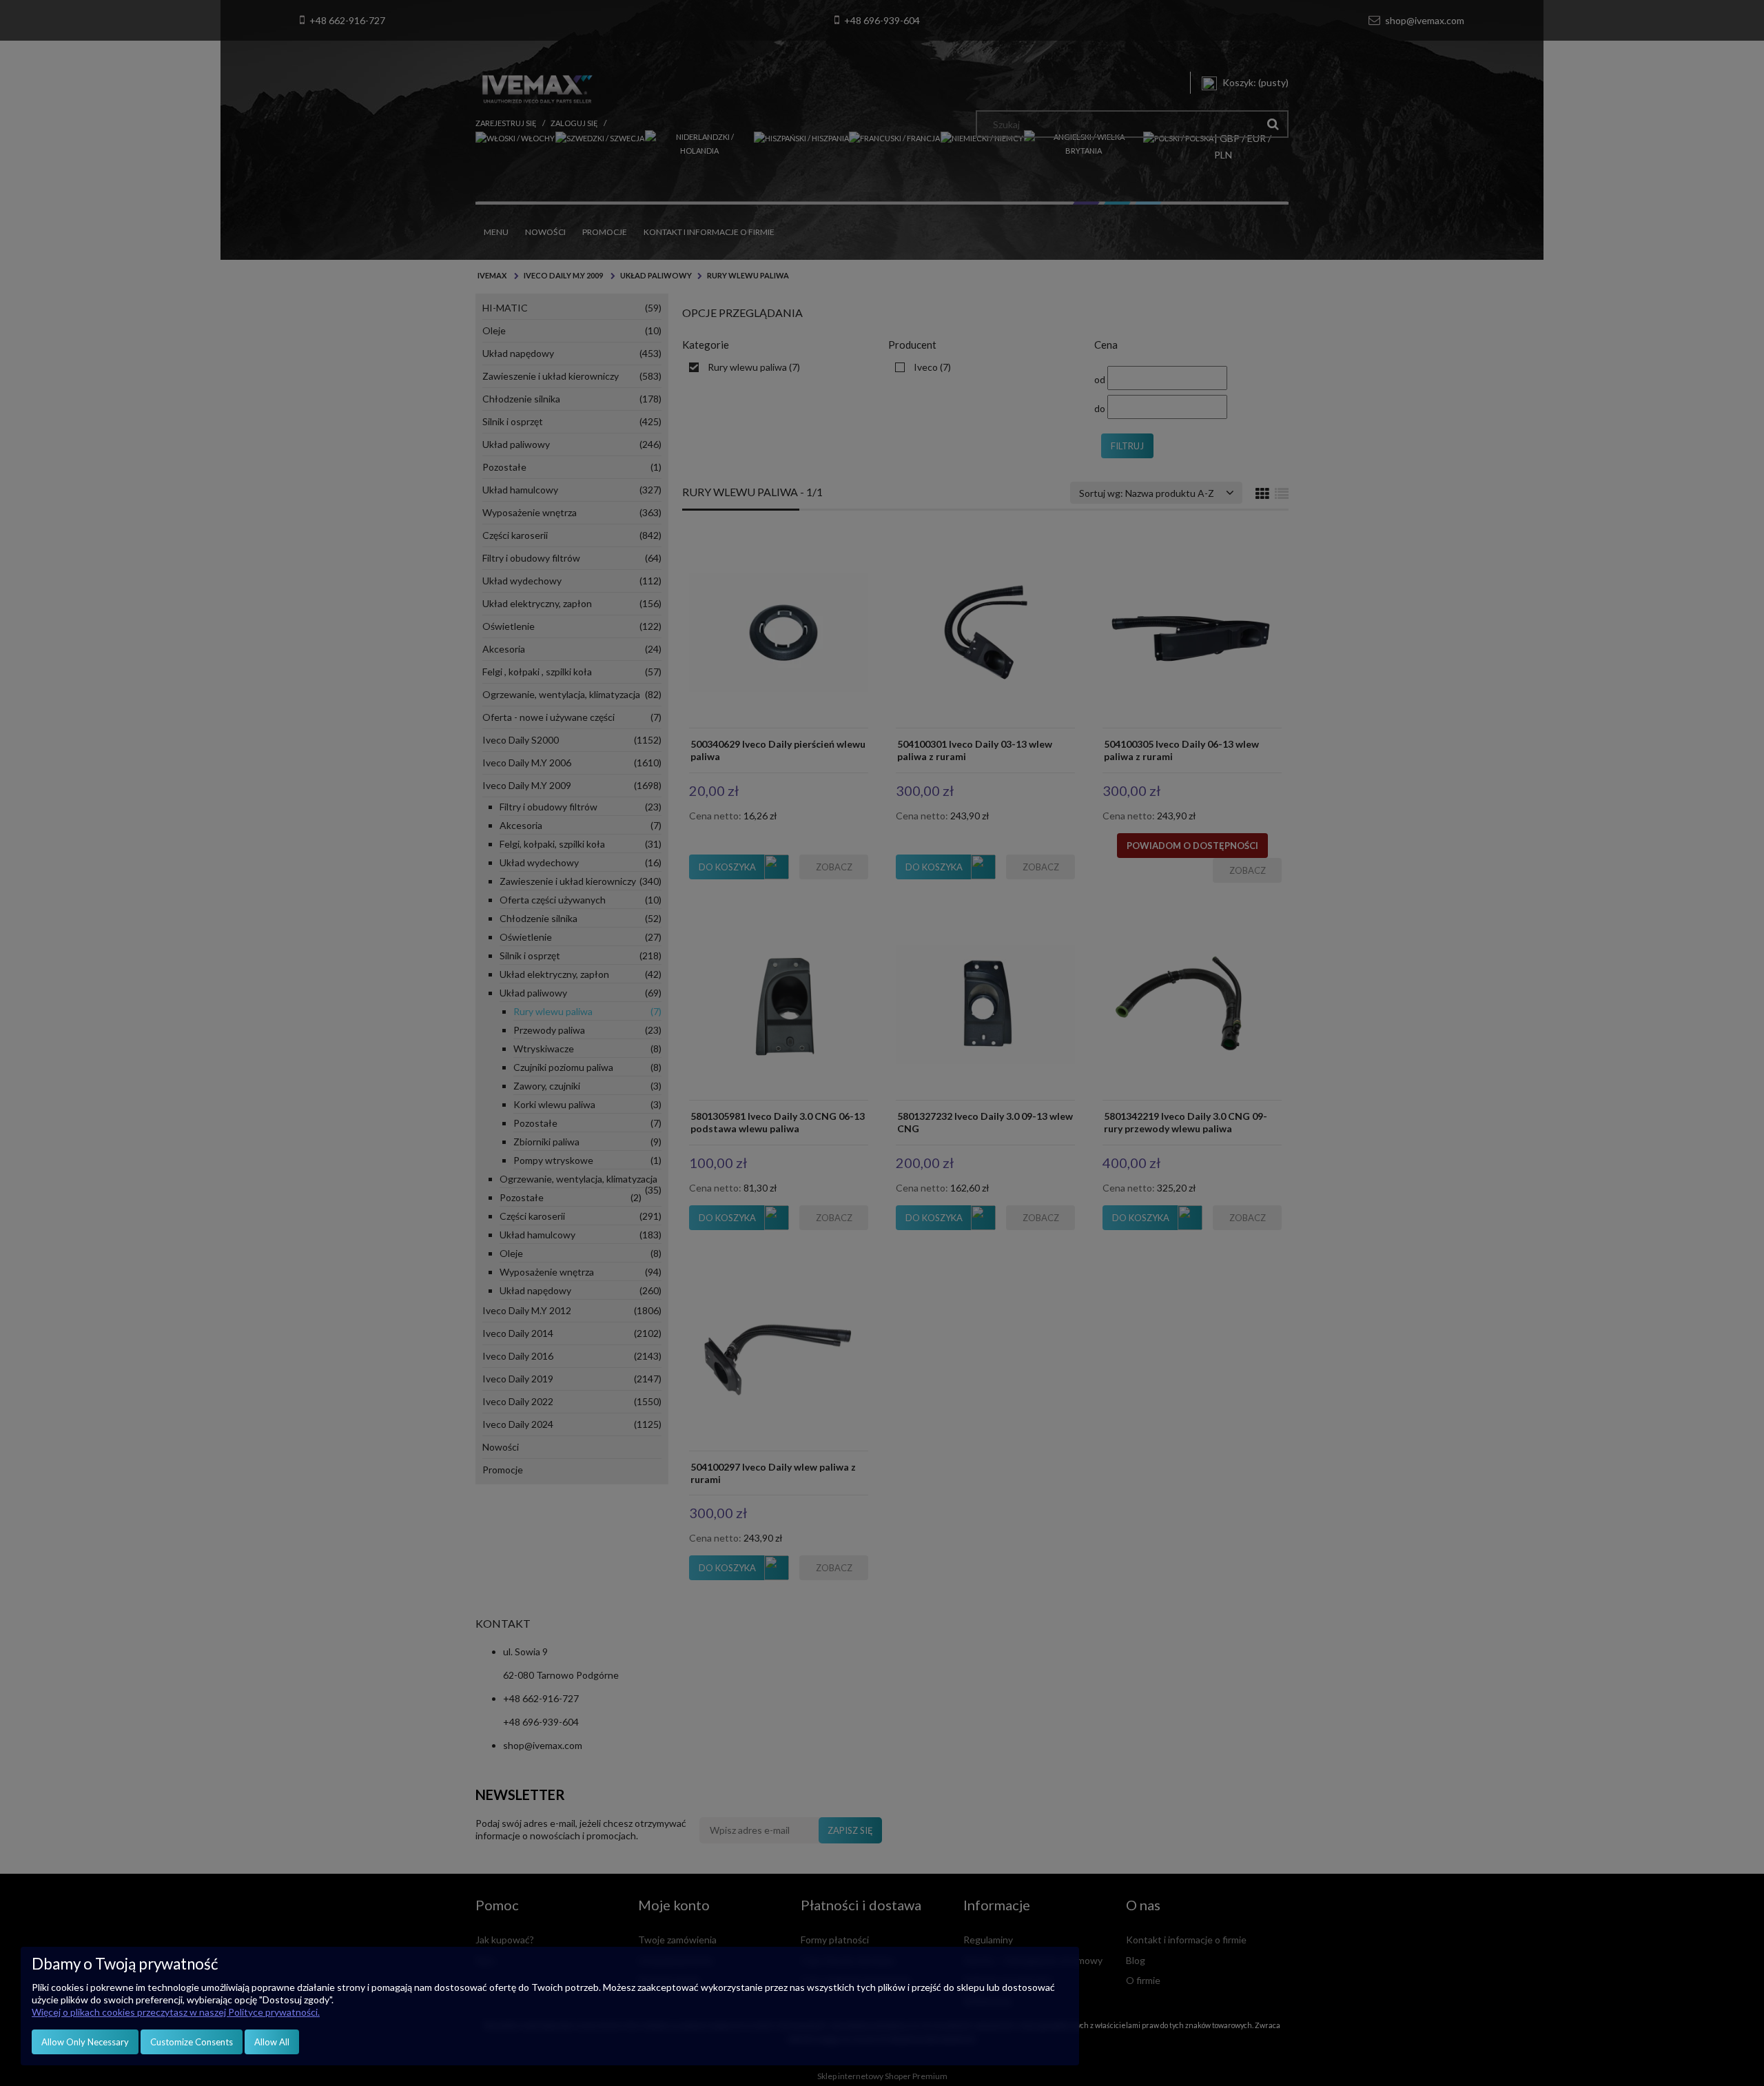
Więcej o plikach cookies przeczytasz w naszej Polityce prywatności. (176, 2012)
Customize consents (192, 2042)
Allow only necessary (85, 2042)
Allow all (272, 2042)
